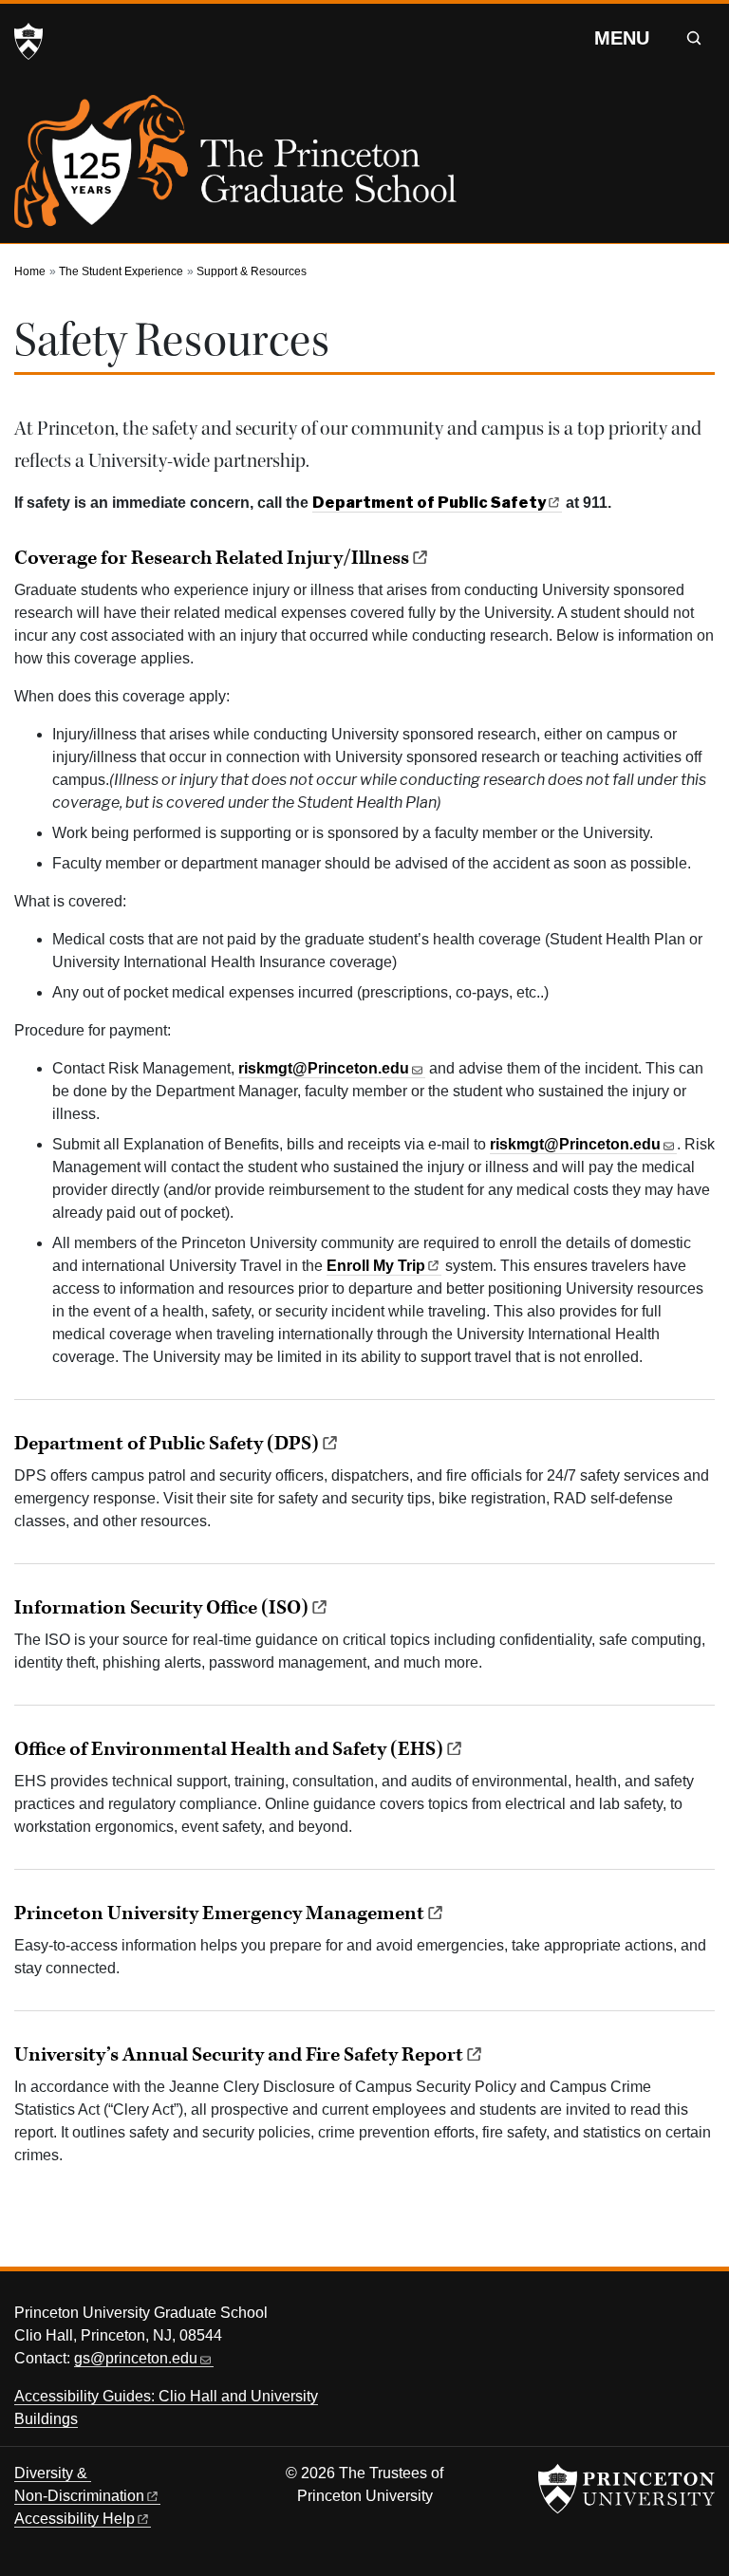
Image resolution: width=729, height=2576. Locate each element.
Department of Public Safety (167, 1444)
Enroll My (376, 1266)
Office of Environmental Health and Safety (229, 1749)
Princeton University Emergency (219, 1913)
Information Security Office (161, 1608)
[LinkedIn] (695, 2318)
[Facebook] (624, 2318)
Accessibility (75, 2519)
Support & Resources (252, 271)
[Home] (235, 169)
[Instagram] (659, 2318)
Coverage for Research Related (212, 558)
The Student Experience (121, 271)
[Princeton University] (28, 42)
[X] (589, 2318)
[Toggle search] (694, 38)
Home (30, 271)
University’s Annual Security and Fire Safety (239, 2055)
